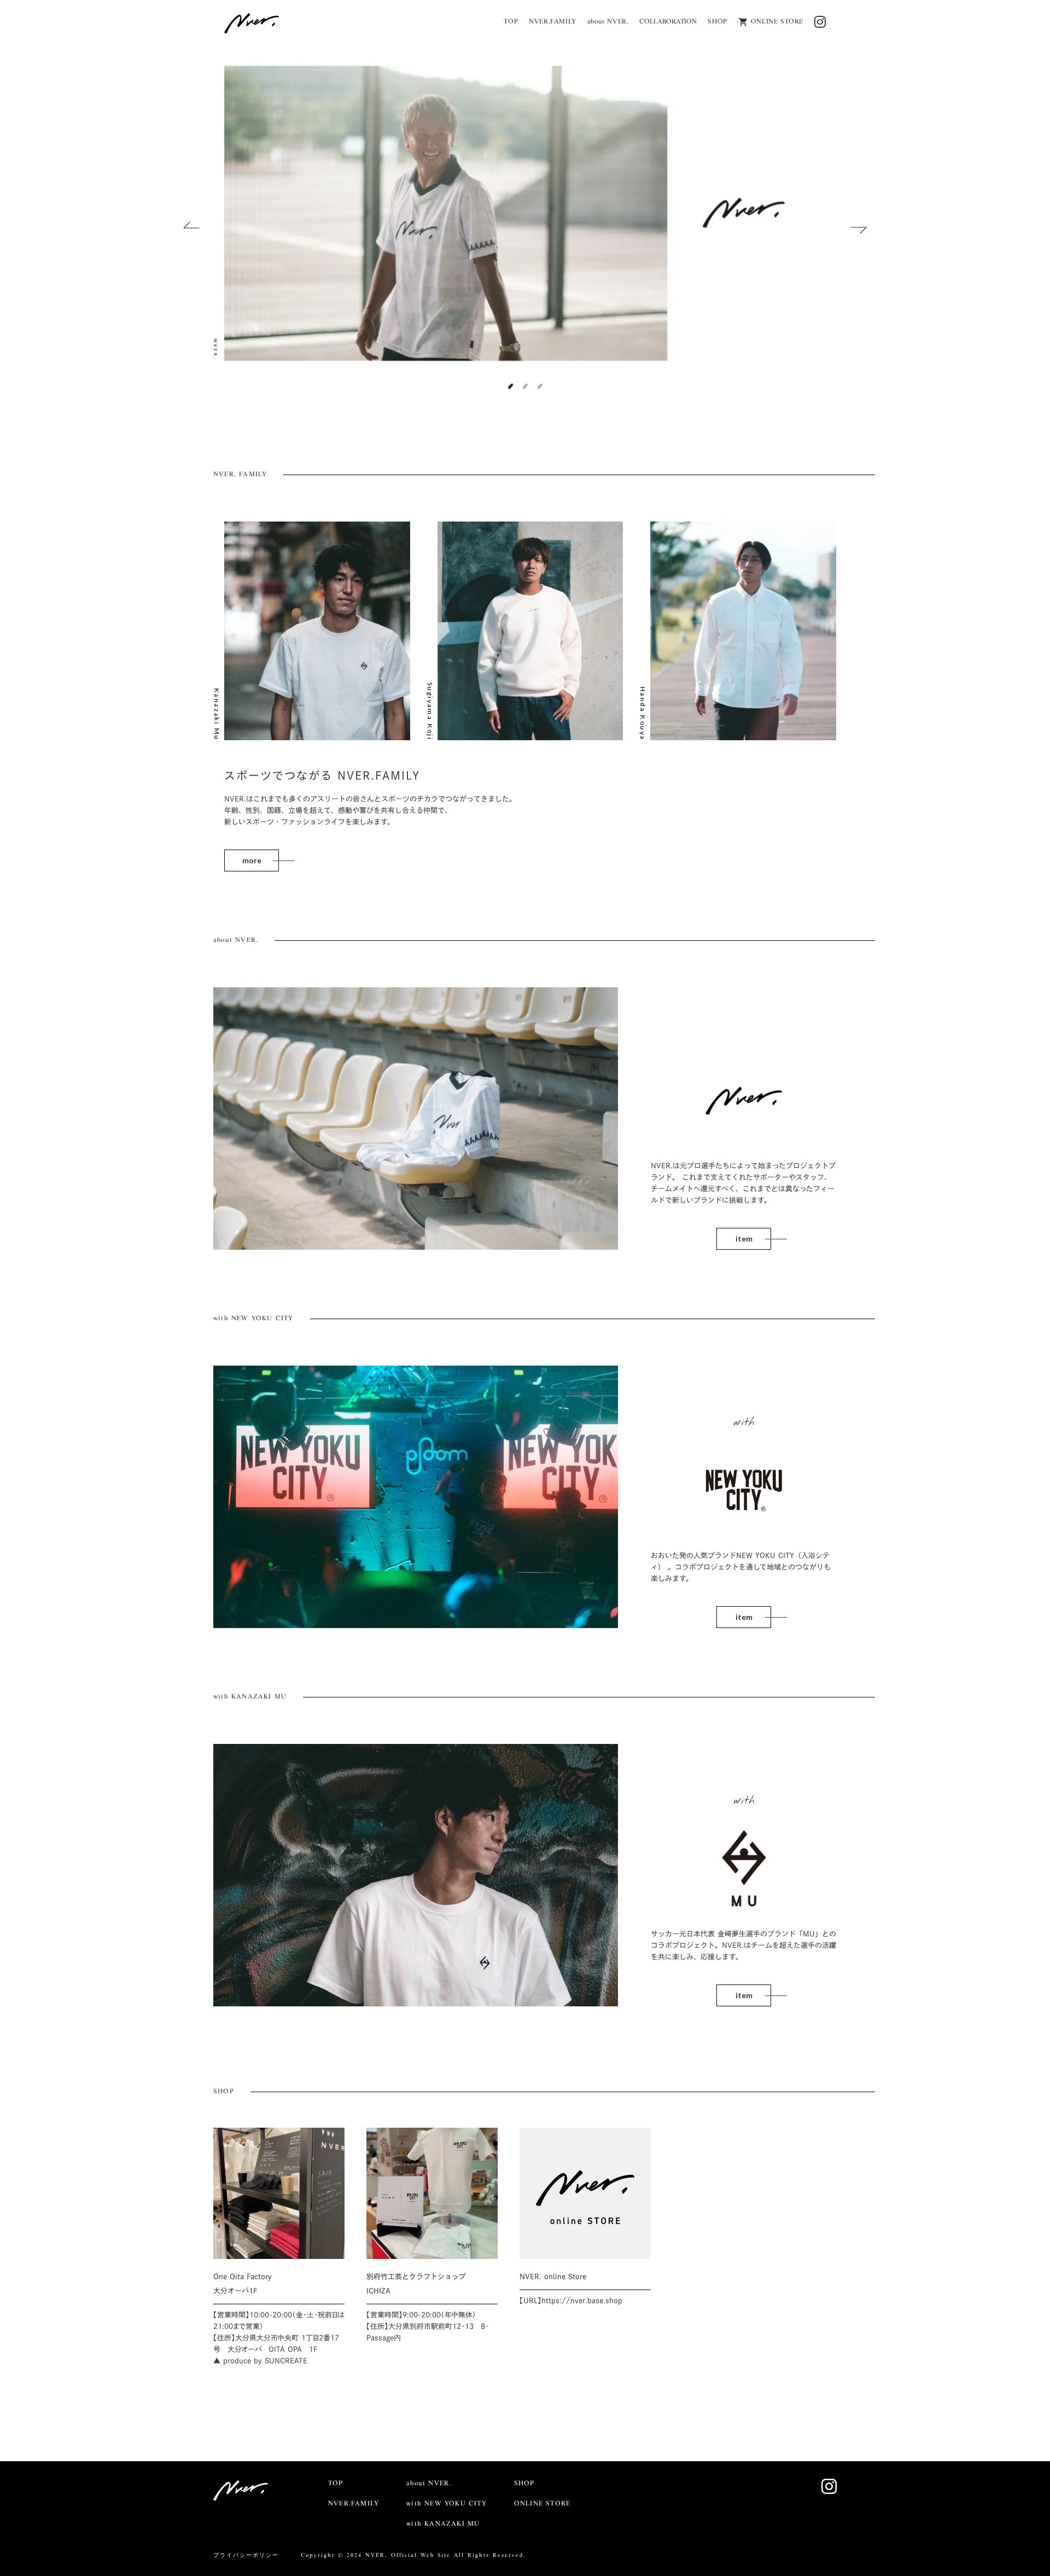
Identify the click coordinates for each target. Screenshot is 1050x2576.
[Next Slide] (859, 227)
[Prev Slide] (191, 227)
